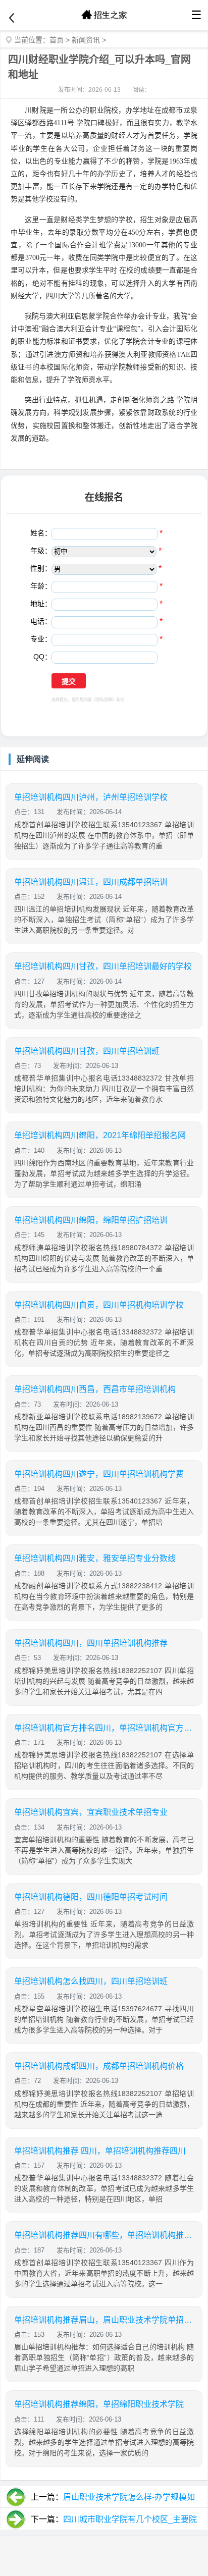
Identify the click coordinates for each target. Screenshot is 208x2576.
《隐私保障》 (104, 700)
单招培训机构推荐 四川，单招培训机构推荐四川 (100, 2151)
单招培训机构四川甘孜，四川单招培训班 (87, 1051)
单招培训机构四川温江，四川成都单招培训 (91, 882)
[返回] (12, 18)
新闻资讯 (86, 40)
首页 (57, 40)
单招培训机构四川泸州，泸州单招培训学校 (91, 797)
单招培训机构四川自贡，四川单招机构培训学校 (99, 1305)
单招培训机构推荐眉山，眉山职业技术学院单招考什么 (104, 2320)
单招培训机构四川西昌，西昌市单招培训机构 (95, 1389)
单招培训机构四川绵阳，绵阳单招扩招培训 (91, 1220)
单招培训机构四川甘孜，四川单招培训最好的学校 (103, 966)
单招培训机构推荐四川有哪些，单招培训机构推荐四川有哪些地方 (104, 2235)
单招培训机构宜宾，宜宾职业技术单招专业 (91, 1812)
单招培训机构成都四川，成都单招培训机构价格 (99, 2066)
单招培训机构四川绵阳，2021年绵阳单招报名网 (100, 1135)
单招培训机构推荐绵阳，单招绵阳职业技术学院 (99, 2404)
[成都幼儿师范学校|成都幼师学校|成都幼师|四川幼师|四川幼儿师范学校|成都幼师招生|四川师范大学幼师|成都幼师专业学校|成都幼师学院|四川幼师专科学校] (104, 15)
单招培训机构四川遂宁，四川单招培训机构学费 (99, 1474)
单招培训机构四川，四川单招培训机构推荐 (91, 1643)
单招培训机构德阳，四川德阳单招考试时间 (91, 1897)
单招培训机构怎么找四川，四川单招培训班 (91, 1981)
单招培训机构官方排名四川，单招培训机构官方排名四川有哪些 (104, 1728)
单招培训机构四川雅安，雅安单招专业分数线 (95, 1558)
